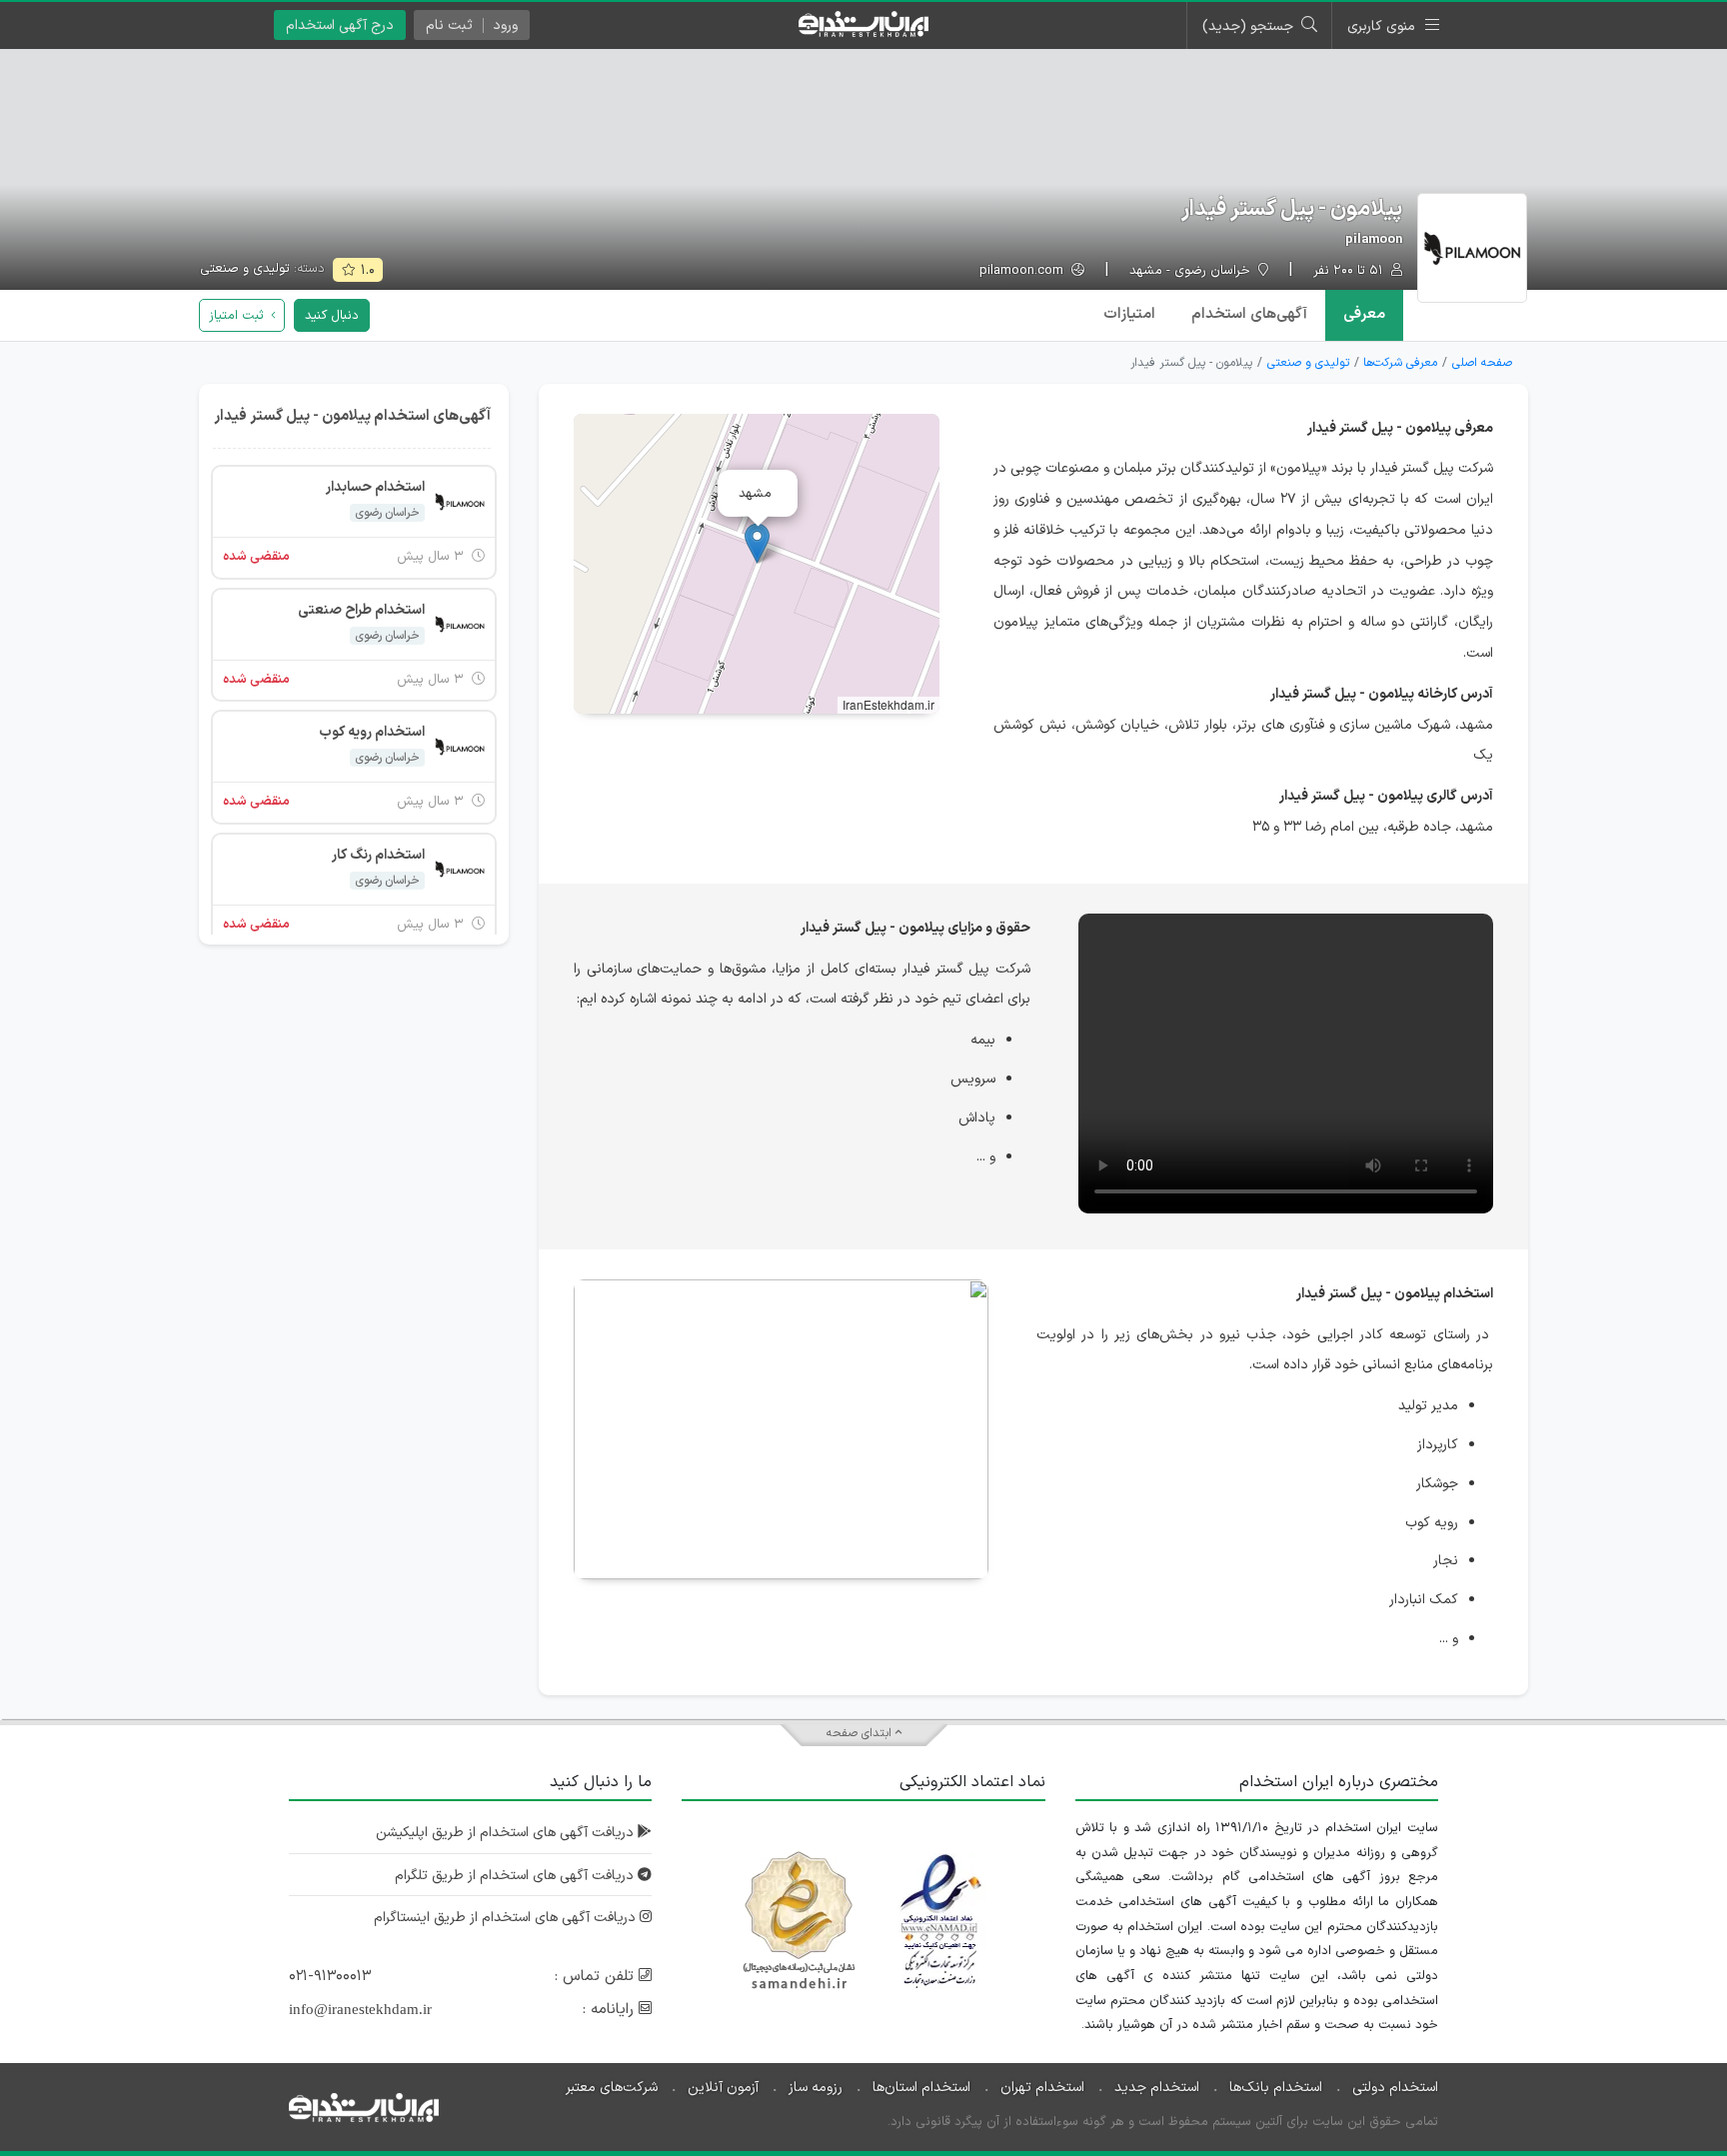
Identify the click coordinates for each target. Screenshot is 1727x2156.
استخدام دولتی (1395, 2088)
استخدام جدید (1157, 2088)
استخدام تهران (1042, 2088)
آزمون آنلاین (723, 2088)
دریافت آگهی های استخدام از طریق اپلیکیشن (507, 1833)
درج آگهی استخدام (340, 25)
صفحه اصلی (1482, 363)
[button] (757, 543)
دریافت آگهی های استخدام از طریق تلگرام (516, 1876)
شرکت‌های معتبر (612, 2088)
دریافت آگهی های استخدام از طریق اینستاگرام (507, 1918)
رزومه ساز (816, 2088)
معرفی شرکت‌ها (1400, 363)
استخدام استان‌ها (921, 2088)
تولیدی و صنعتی (245, 269)
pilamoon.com (1023, 271)
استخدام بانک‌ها (1276, 2088)
